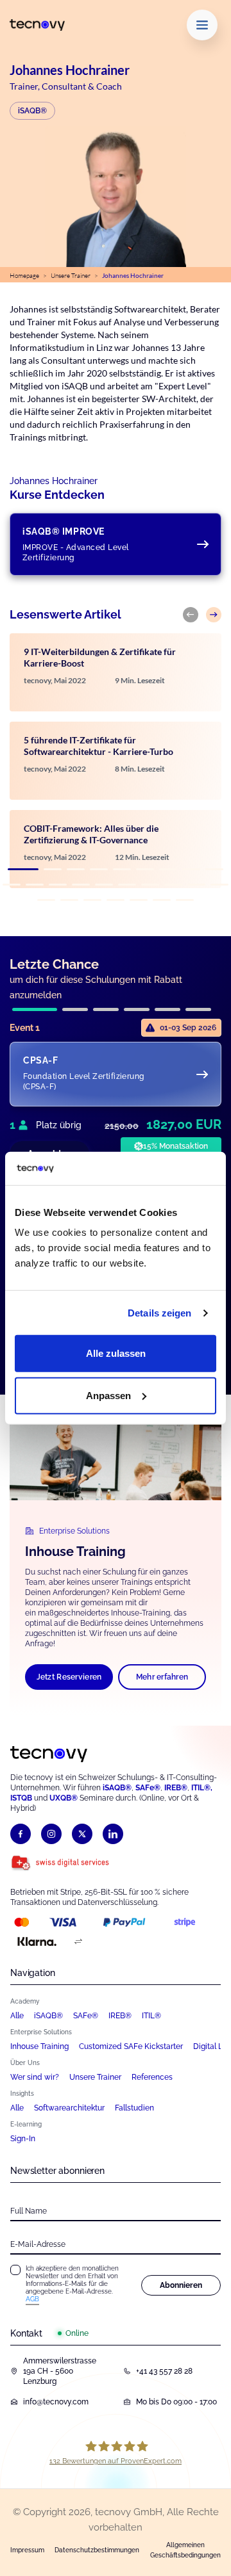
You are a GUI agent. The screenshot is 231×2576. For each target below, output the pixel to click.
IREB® (176, 1788)
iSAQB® (32, 111)
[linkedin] (113, 1834)
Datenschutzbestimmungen (97, 2550)
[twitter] (82, 1834)
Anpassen (108, 1396)
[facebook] (21, 1834)
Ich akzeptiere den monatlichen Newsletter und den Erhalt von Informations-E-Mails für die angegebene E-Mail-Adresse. (72, 2284)
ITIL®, (202, 1788)
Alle (17, 2016)
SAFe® (86, 2016)
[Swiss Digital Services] (60, 1863)
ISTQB (21, 1798)
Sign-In (23, 2139)
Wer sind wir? (35, 2077)
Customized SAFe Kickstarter (131, 2046)
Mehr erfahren (162, 1677)
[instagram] (51, 1834)
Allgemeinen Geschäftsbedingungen (185, 2550)
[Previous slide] (191, 615)
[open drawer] (202, 25)
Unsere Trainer (71, 276)
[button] (23, 869)
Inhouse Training (39, 2046)
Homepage (24, 276)
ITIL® (151, 2016)
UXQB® (64, 1798)
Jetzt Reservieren (69, 1677)
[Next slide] (214, 615)
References (152, 2077)
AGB (32, 2299)
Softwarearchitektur (69, 2108)
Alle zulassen (116, 1353)
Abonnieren (181, 2285)
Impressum (27, 2550)
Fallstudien (134, 2108)
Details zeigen (159, 1313)
